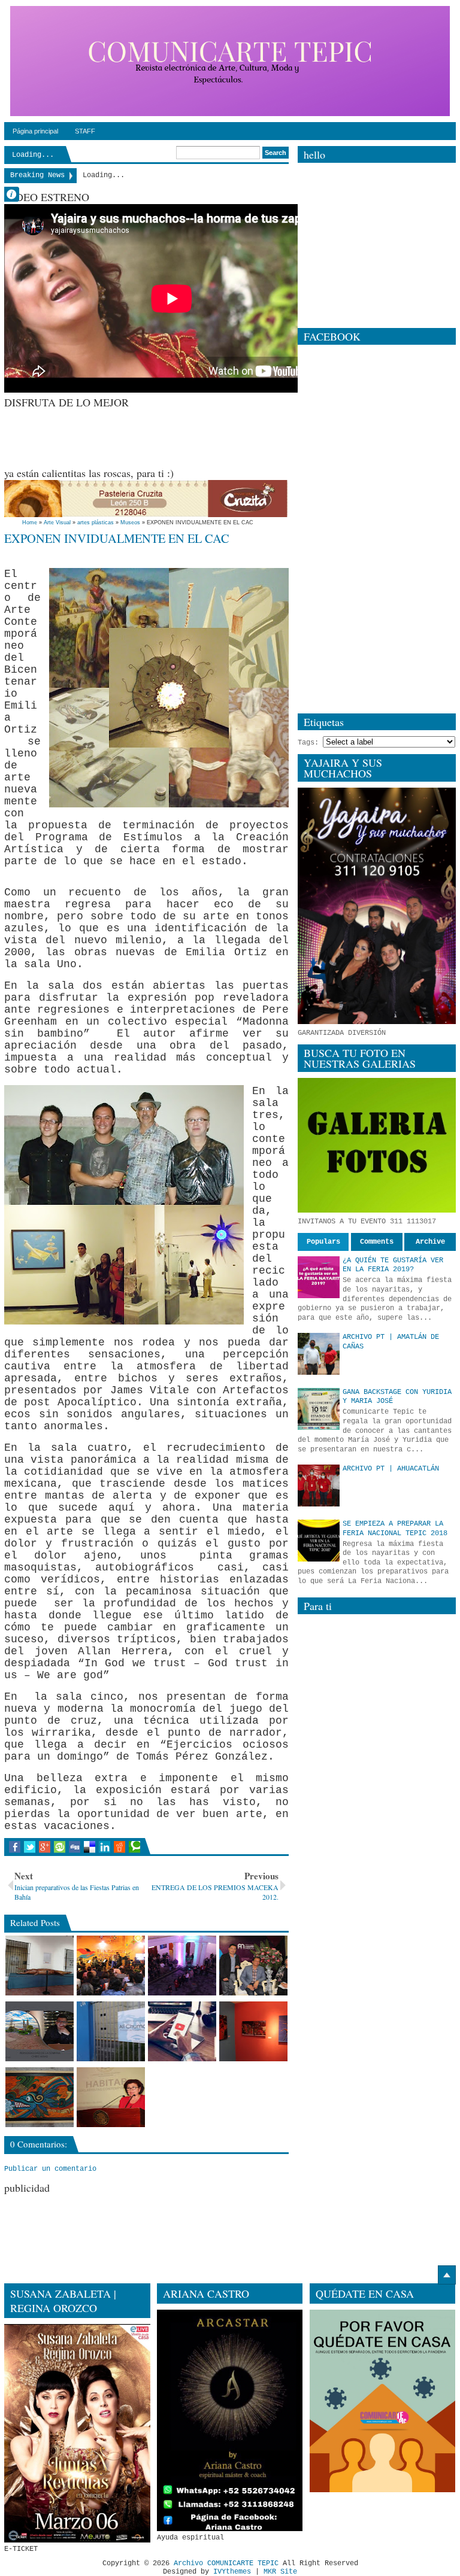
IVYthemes (232, 2572)
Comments (377, 1242)
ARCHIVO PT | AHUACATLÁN (391, 1469)
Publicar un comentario (50, 2169)
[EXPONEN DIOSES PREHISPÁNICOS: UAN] (40, 2097)
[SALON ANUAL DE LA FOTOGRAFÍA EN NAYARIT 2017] (253, 2031)
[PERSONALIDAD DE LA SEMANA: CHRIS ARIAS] (40, 2031)
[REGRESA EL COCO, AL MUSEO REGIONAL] (40, 1966)
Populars (323, 1242)
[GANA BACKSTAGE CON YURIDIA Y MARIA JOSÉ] (319, 1409)
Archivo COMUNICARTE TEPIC (226, 2563)
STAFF (85, 131)
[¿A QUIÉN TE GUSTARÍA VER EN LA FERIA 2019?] (319, 1277)
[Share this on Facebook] (15, 1847)
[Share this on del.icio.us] (90, 1847)
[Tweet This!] (30, 1847)
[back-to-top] (447, 2275)
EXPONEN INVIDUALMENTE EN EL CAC (117, 538)
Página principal (35, 131)
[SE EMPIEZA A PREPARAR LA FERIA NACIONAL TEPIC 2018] (319, 1541)
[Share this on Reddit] (119, 1847)
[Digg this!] (75, 1847)
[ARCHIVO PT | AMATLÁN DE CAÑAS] (319, 1354)
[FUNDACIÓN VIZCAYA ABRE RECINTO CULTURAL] (111, 1966)
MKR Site (280, 2572)
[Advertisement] (222, 436)
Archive (430, 1242)
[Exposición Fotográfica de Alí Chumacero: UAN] (111, 2031)
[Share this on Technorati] (134, 1847)
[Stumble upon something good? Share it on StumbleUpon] (60, 1847)
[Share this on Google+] (45, 1847)
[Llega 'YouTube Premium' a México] (182, 2031)
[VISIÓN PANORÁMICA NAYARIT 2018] (253, 1966)
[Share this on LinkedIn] (105, 1847)
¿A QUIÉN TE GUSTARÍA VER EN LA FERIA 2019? (393, 1265)
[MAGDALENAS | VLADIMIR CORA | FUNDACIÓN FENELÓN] (182, 1966)
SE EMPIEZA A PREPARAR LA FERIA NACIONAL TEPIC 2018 (395, 1529)
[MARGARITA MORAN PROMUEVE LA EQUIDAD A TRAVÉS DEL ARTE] (111, 2097)
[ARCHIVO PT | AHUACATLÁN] (319, 1486)
